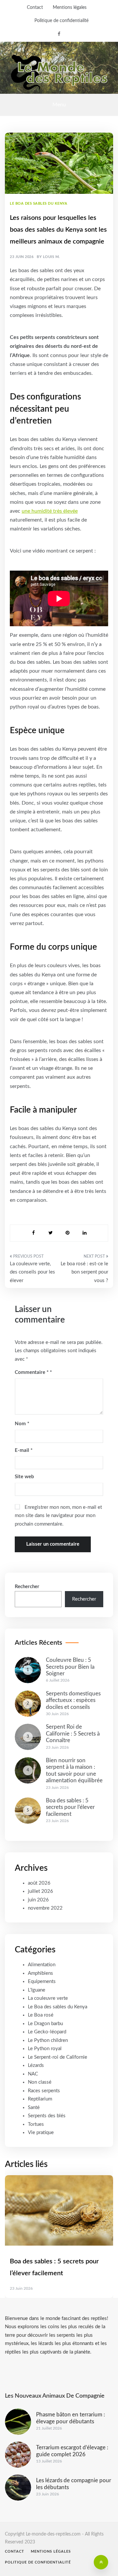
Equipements (42, 1982)
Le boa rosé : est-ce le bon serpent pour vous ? (84, 1272)
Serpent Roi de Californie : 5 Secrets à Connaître (73, 1734)
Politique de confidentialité (61, 21)
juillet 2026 (40, 1891)
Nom (22, 1424)
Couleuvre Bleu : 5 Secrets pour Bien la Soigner (70, 1667)
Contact (35, 8)
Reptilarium (40, 2099)
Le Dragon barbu (45, 2024)
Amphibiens (40, 1973)
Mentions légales (70, 8)
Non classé (40, 2082)
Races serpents (44, 2091)
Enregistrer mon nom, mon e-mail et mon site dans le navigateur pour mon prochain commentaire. (58, 1516)
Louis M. (51, 257)
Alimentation (42, 1965)
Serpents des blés (47, 2116)
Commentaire (32, 1372)
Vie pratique (41, 2133)
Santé (34, 2108)
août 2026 (39, 1883)
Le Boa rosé (41, 2015)
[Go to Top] (101, 2562)
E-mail (24, 1450)
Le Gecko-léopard (47, 2032)
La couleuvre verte (48, 1998)
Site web (24, 1477)
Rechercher (27, 1587)
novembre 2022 (45, 1908)
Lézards (36, 2065)
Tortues (36, 2124)
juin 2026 (38, 1900)
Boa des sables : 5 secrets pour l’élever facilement (70, 1807)
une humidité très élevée (50, 511)
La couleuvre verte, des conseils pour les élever (32, 1272)
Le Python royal (45, 2049)
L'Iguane (37, 1990)
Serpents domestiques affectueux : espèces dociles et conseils (73, 1700)
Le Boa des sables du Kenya (39, 204)
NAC (33, 2074)
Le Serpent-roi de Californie (58, 2057)
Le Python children (48, 2040)
